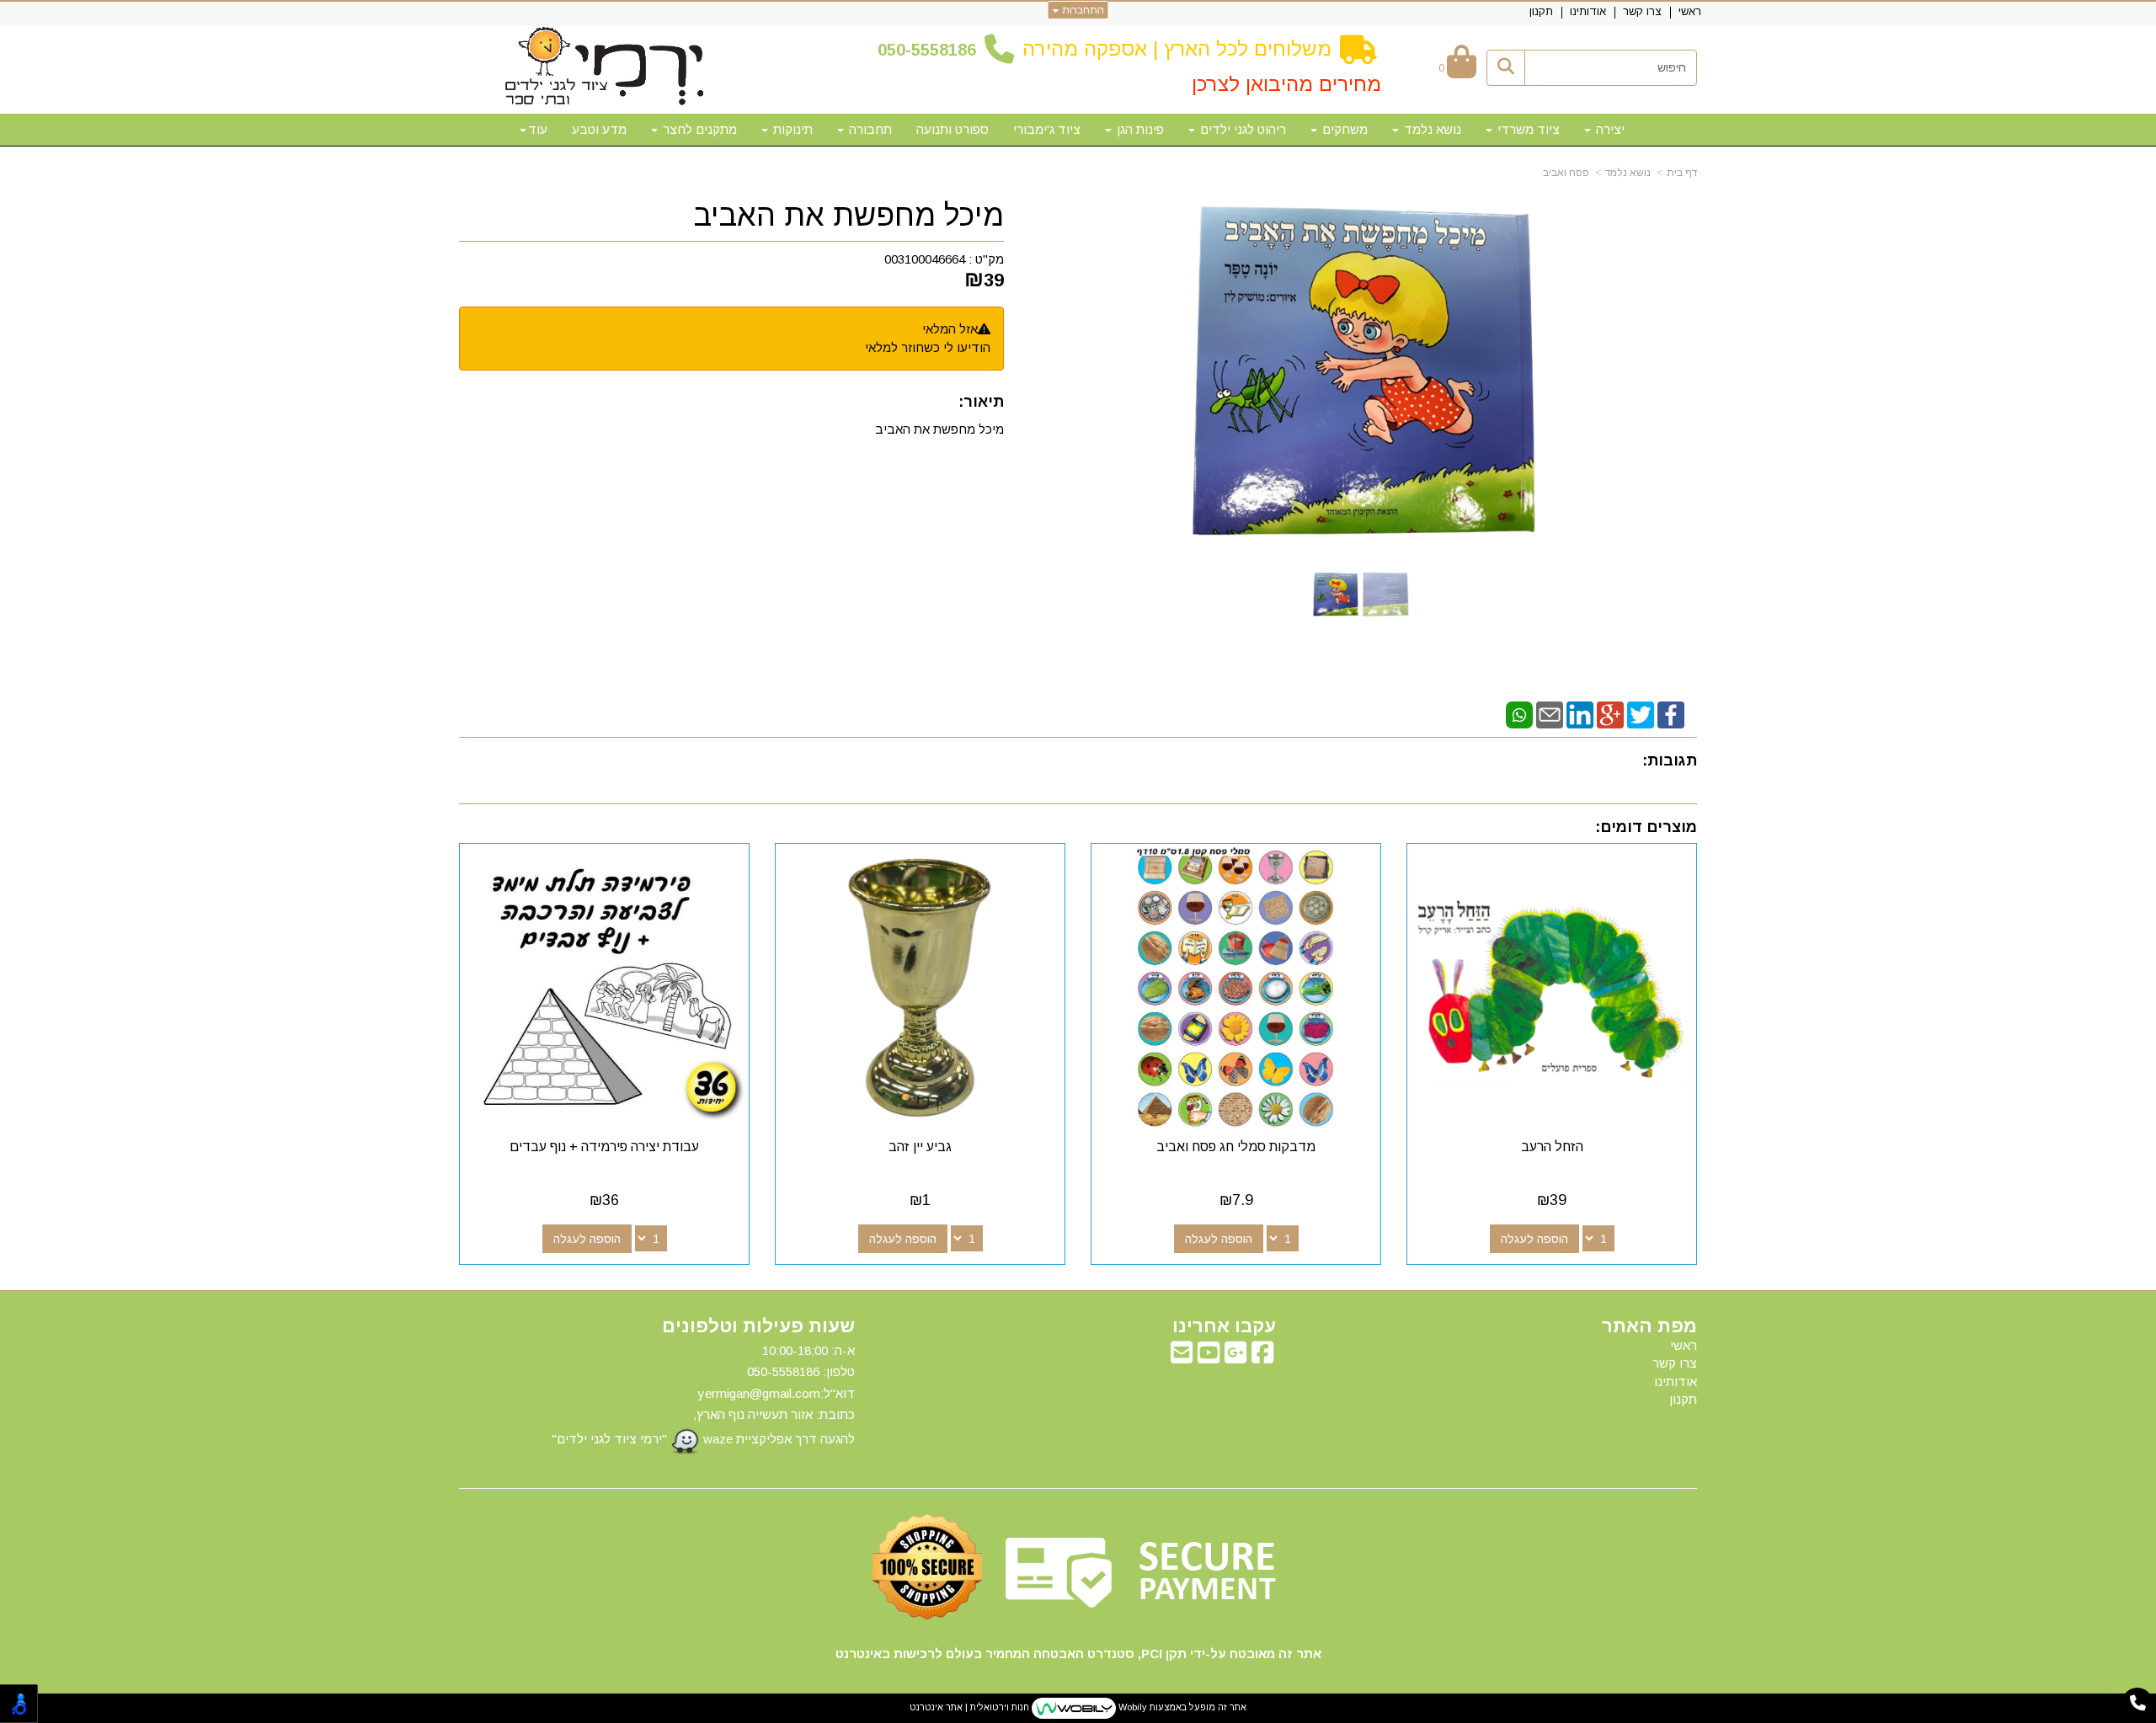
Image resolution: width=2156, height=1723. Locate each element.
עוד (538, 129)
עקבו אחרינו (1224, 1326)
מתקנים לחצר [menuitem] (698, 129)
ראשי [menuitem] (1690, 11)
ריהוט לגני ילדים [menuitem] (1241, 129)
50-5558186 (931, 50)
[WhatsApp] (1519, 714)
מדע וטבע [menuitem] (599, 129)
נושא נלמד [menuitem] (1431, 129)
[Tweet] (1641, 714)
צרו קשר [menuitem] (1642, 11)
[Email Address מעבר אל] (1182, 1357)
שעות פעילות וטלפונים (758, 1326)
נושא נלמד (1628, 173)
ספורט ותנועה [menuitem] (953, 129)
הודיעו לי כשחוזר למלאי (928, 347)
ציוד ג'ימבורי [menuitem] (1047, 129)
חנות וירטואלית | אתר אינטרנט (969, 1707)
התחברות (1082, 10)
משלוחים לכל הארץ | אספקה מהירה (1177, 48)
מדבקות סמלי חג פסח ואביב (1236, 1147)
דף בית (1682, 173)
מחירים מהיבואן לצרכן (1286, 84)
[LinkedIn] (1580, 714)
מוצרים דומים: (1646, 827)
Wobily (1131, 1707)
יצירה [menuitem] (1609, 129)
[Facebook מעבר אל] (1262, 1357)
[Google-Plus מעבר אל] (1235, 1357)
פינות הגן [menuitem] (1139, 129)
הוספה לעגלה (1534, 1239)
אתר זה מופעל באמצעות (1078, 1707)
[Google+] (1610, 714)
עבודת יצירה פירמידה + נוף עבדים (604, 1147)
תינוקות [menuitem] (791, 129)
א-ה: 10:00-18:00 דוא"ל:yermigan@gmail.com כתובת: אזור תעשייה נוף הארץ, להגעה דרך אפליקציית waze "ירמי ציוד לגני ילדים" (703, 1395)
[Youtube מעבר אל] (1209, 1357)
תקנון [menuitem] (1541, 11)
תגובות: (1670, 760)
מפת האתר (1649, 1326)
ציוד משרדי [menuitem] (1527, 129)
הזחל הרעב (1552, 1147)
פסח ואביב (1566, 173)
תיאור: (981, 402)
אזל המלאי (950, 329)
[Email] (1550, 714)
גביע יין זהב (920, 1147)
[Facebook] (1671, 714)
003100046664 (925, 259)
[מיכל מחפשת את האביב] (1336, 594)
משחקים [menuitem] (1343, 129)
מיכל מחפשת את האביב (849, 216)
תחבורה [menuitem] (869, 129)
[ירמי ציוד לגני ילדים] (605, 67)
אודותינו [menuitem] (1588, 11)
